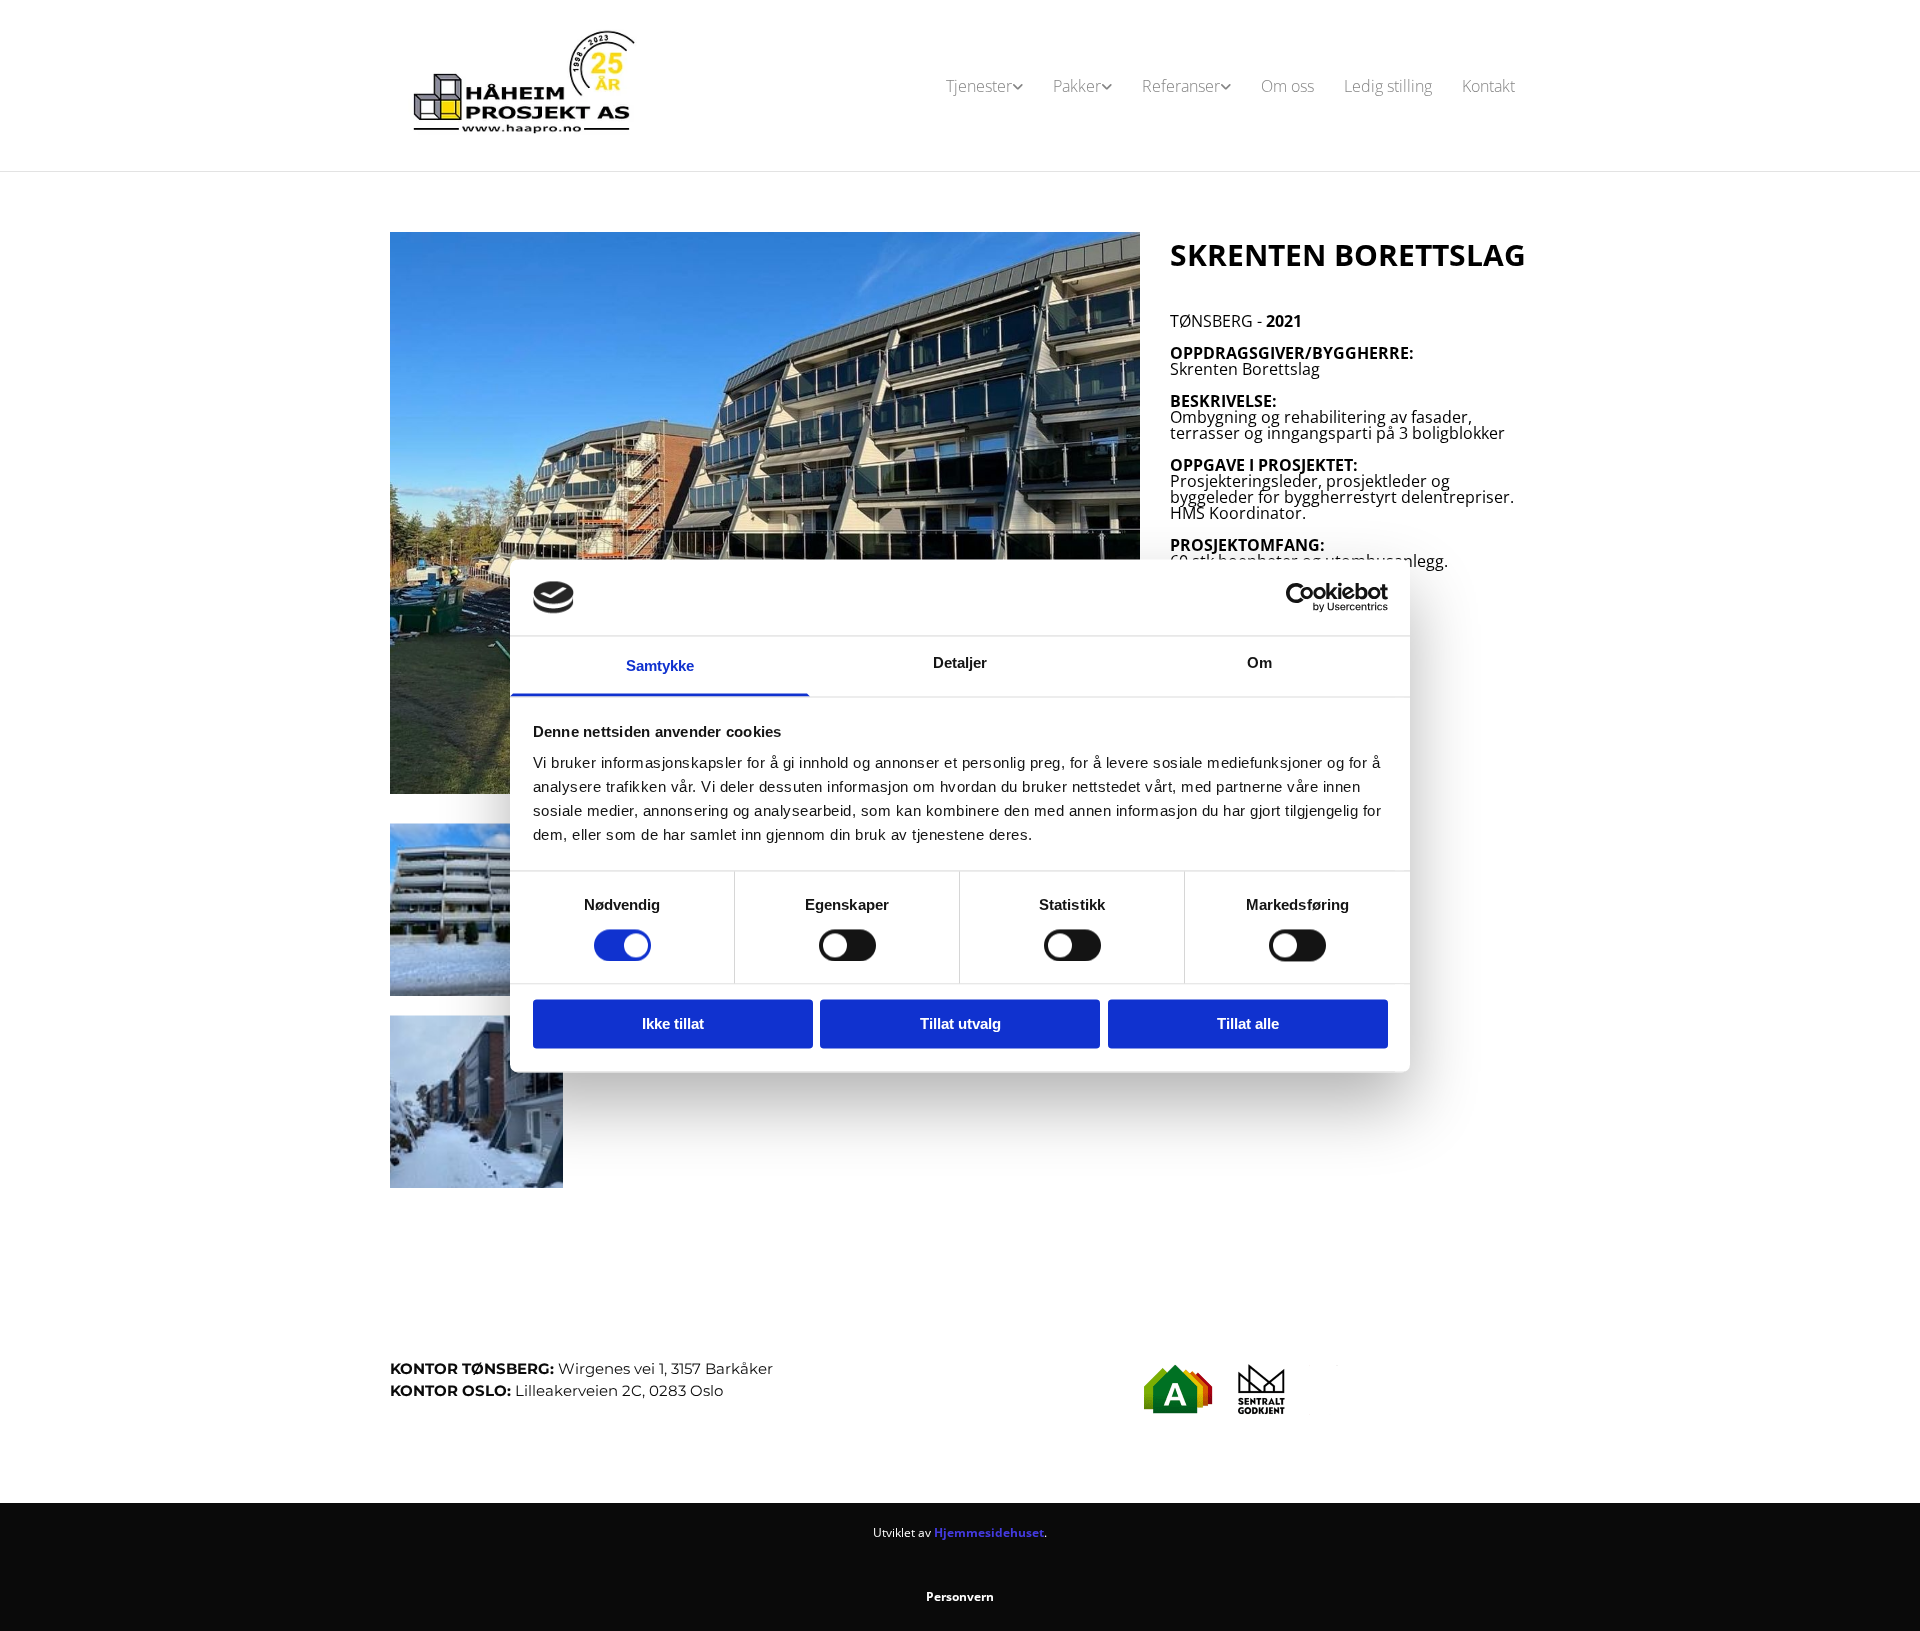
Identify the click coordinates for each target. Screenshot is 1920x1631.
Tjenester (979, 86)
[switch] (847, 945)
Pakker (1077, 86)
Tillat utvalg (960, 1024)
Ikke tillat (673, 1024)
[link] (984, 86)
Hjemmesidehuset (989, 1532)
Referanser (1181, 86)
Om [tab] (1259, 663)
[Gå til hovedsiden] (521, 85)
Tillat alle (1248, 1024)
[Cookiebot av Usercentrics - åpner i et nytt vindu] (1300, 597)
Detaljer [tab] (960, 663)
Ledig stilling (1388, 86)
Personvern (960, 1596)
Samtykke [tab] (660, 666)
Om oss (1287, 86)
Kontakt (1488, 86)
